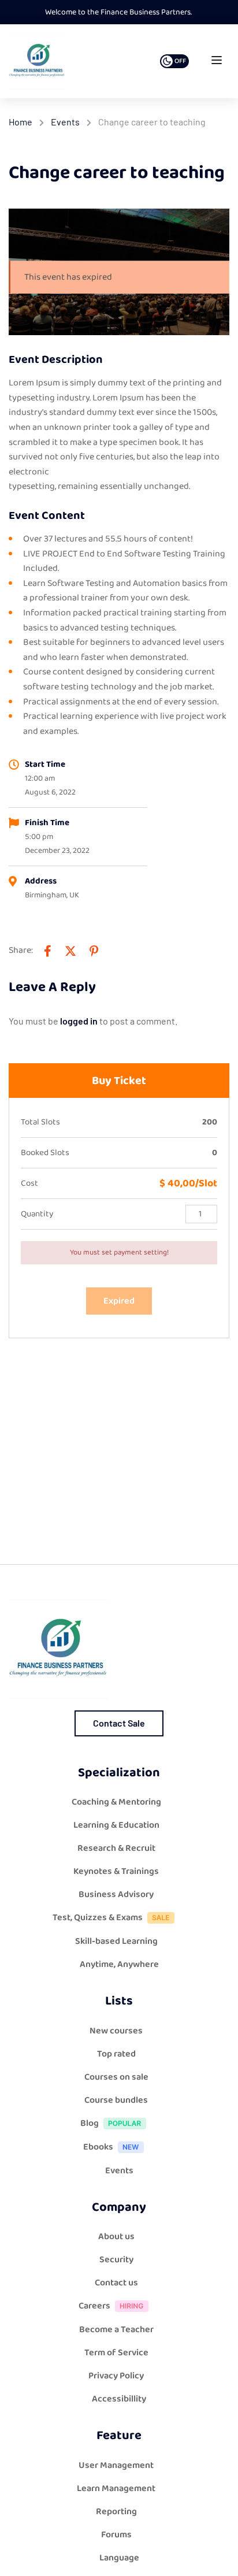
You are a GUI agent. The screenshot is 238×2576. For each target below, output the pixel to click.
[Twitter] (70, 951)
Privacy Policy (116, 2376)
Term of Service (116, 2353)
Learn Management (116, 2488)
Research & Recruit (116, 1848)
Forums (116, 2535)
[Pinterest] (94, 951)
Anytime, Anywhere (119, 1964)
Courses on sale (116, 2077)
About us (116, 2237)
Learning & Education (116, 1825)
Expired (119, 1301)
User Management (116, 2465)
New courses (116, 2031)
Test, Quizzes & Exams (98, 1918)
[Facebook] (47, 951)
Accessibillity (119, 2399)
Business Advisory (116, 1894)
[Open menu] (218, 63)
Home (21, 122)
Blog (90, 2123)
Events (65, 122)
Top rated (116, 2054)
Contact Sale (119, 1723)
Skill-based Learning (116, 1941)
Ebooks (98, 2147)
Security (116, 2260)
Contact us (116, 2283)
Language (119, 2558)
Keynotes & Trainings (116, 1871)
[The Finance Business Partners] (37, 61)
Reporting (116, 2512)
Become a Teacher (116, 2330)
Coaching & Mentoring (116, 1802)
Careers (94, 2306)
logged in (79, 1021)
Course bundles (116, 2100)
